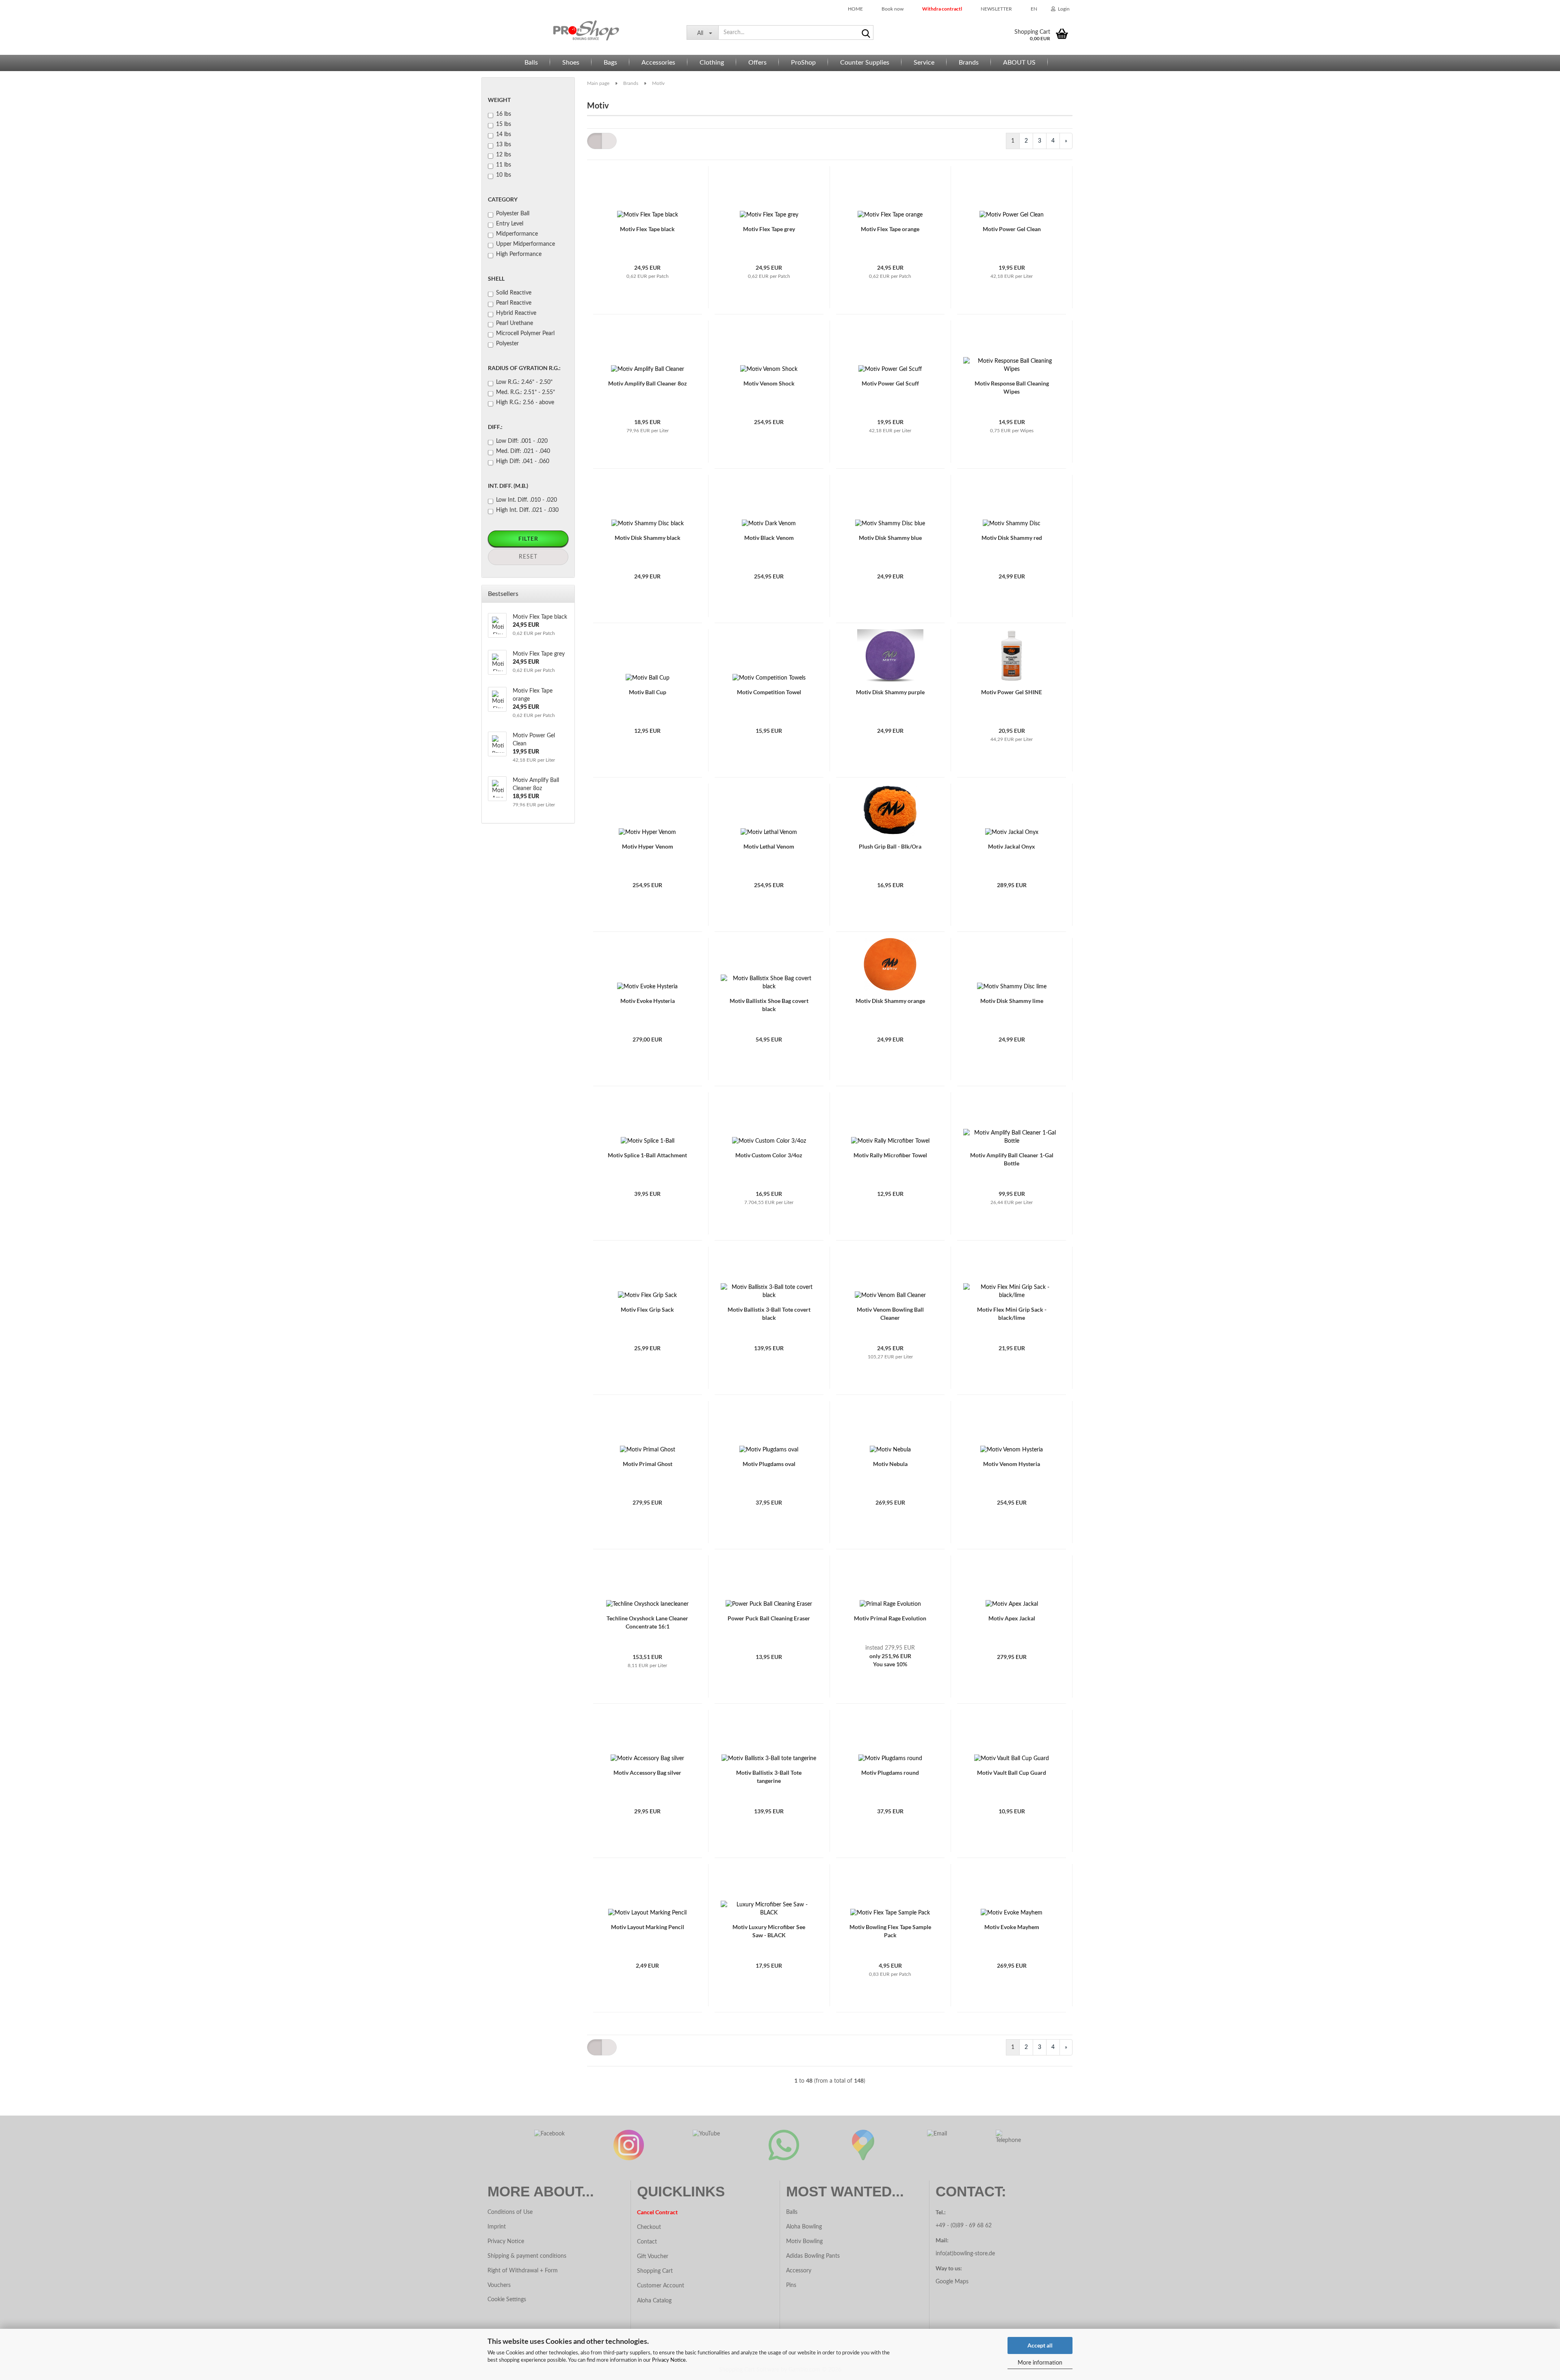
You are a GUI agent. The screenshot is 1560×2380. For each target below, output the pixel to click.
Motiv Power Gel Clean (1012, 229)
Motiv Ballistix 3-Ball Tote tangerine (769, 1777)
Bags (610, 63)
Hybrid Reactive (516, 313)
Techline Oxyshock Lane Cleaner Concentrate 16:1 (647, 1622)
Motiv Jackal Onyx (1012, 846)
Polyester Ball (513, 214)
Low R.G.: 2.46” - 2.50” (524, 382)
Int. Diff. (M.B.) (508, 486)
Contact (647, 2242)
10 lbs (504, 175)
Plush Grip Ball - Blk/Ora (890, 846)
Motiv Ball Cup (648, 692)
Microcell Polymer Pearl (525, 334)
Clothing (712, 63)
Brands (969, 63)
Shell (496, 278)
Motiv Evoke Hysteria (648, 1001)
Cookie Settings (507, 2300)
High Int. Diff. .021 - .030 (527, 510)
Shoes (571, 63)
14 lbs (504, 134)
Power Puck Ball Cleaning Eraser (769, 1618)
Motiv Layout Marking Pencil (648, 1927)
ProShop (803, 63)
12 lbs (504, 155)
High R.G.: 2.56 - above (525, 403)
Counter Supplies (865, 63)
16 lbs (504, 114)
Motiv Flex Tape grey (769, 229)
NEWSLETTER (996, 9)
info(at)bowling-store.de (965, 2254)
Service (924, 63)
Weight (499, 100)
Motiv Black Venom (769, 538)
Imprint (497, 2227)
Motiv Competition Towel (769, 692)
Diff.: (495, 427)
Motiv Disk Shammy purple (890, 692)
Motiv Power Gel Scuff (890, 383)
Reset (528, 557)
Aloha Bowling (804, 2227)
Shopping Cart (655, 2271)
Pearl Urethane (515, 323)
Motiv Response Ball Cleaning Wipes (1012, 387)
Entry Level (510, 224)
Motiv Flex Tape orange (890, 229)
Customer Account (661, 2286)
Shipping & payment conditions (527, 2256)
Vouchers (499, 2285)
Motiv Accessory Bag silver (647, 1773)
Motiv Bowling (804, 2241)
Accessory (799, 2271)
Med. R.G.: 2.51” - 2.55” (525, 392)
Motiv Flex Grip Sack (647, 1309)
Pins (791, 2285)
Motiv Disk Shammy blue (890, 538)
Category (503, 199)
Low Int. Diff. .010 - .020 (526, 500)
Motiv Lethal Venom (769, 846)
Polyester (507, 344)
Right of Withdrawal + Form (523, 2271)
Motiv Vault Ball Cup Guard (1012, 1773)
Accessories (658, 63)
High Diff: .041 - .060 (523, 461)
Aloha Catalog (654, 2301)
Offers (757, 63)
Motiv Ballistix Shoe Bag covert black (769, 1005)
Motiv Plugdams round (890, 1773)
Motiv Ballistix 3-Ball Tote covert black (769, 1313)
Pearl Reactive (514, 303)
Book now (892, 9)
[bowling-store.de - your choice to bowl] (581, 30)
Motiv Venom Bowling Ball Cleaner (890, 1313)
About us (1019, 63)
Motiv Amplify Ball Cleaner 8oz (648, 383)
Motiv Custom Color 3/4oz (769, 1155)
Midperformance (517, 234)
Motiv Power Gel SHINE (1012, 692)
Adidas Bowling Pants (813, 2256)
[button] (1031, 8)
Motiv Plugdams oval (769, 1464)
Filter (528, 538)
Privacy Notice (669, 2360)
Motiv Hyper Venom (648, 846)
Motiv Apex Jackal (1012, 1618)
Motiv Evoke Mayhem (1012, 1927)
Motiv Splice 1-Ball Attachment (647, 1155)
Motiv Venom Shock (769, 383)
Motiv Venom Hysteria (1012, 1464)
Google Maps (952, 2282)
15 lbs (504, 124)
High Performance (519, 254)
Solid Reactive (514, 293)
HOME (855, 9)
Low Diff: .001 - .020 (522, 441)
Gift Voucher (653, 2257)
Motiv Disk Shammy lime (1012, 1001)
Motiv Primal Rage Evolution (890, 1618)
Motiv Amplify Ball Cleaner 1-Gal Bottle (1012, 1159)
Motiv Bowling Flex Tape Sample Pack (890, 1931)
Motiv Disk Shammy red (1012, 538)
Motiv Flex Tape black (647, 229)
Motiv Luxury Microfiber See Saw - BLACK (769, 1931)
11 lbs (504, 165)
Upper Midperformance (525, 244)
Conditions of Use (510, 2212)
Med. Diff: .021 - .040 (523, 451)
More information (1040, 2363)
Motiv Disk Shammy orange (890, 1001)
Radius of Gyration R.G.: (524, 368)
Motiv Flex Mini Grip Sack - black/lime (1012, 1313)
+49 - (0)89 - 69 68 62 (964, 2226)
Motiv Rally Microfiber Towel (890, 1155)
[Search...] (866, 33)
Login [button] (1063, 9)
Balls (531, 63)
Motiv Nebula (890, 1464)
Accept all (1040, 2345)
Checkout (649, 2227)
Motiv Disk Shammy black (648, 538)
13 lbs (504, 145)
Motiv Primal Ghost (648, 1464)
